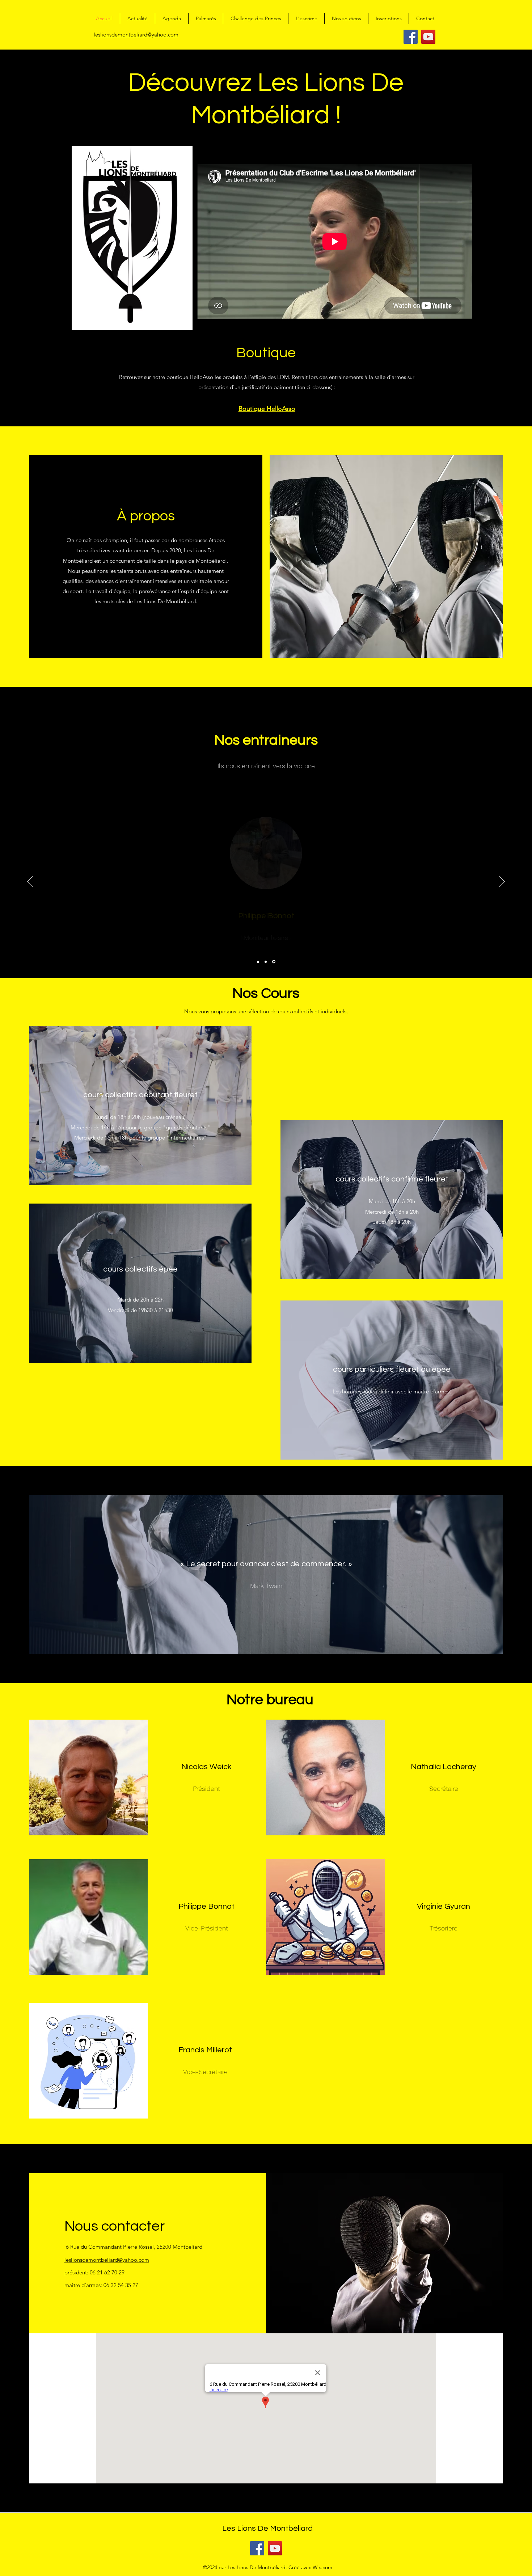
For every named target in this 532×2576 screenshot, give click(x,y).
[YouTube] (428, 37)
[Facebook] (411, 37)
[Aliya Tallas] (274, 962)
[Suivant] (502, 882)
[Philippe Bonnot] (267, 962)
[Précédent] (30, 882)
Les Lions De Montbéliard (267, 2528)
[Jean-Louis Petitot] (259, 962)
